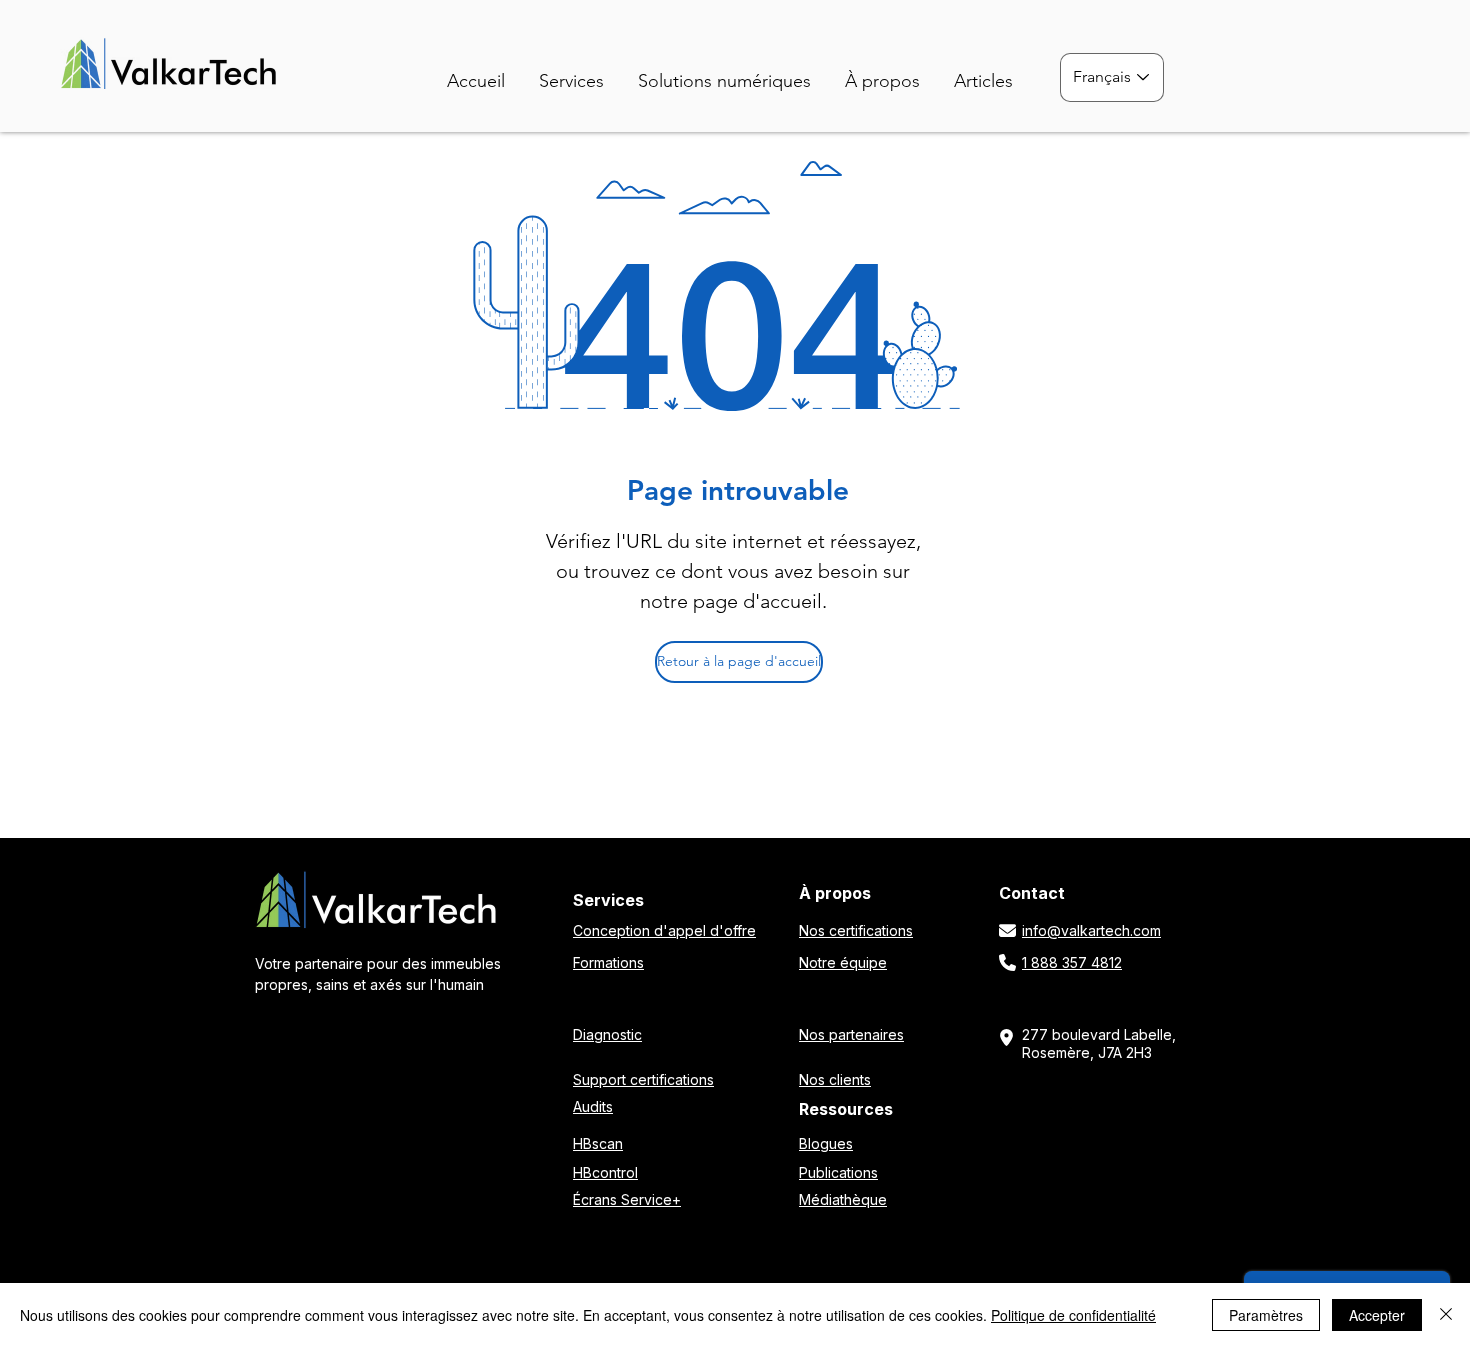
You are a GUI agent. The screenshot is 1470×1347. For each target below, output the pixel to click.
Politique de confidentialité (1073, 1315)
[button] (733, 72)
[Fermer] (1446, 1315)
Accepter (1377, 1315)
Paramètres (1266, 1315)
